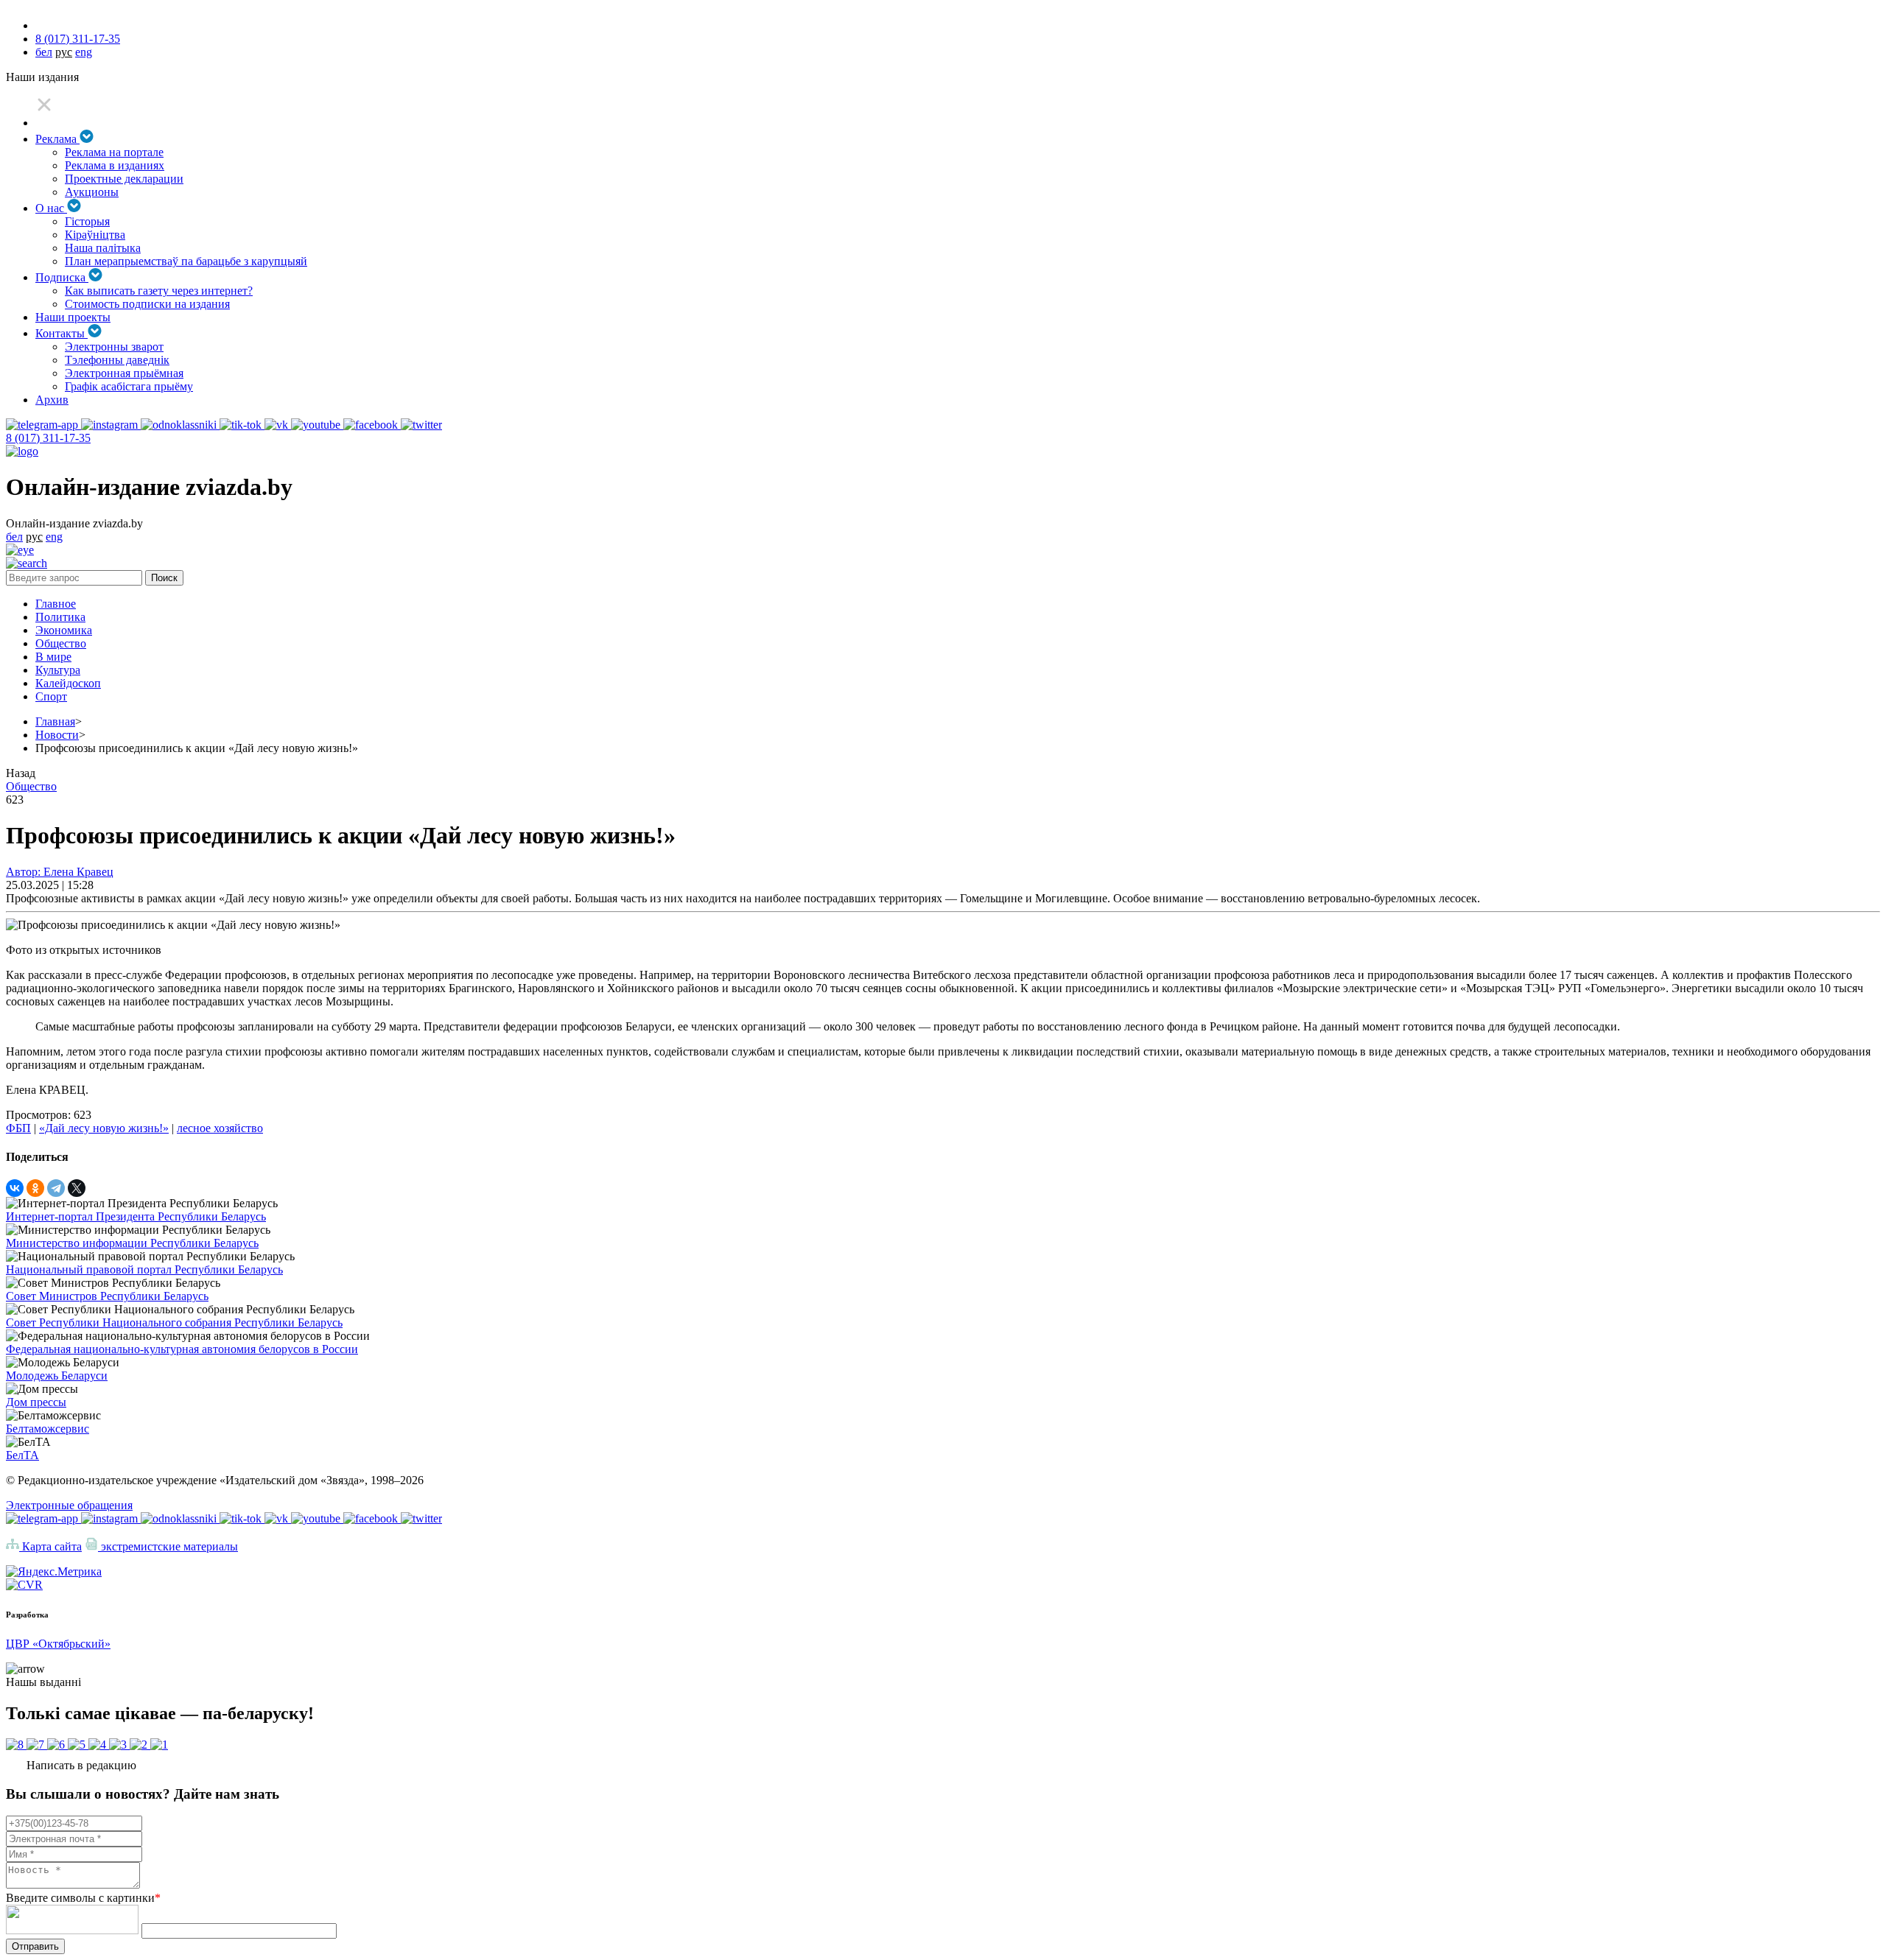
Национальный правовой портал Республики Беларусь (144, 1269)
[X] (77, 1188)
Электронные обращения (69, 1505)
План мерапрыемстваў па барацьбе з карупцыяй (186, 261)
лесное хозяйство (220, 1128)
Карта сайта (50, 1546)
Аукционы (92, 192)
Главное (56, 604)
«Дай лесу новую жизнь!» (104, 1128)
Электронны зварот (114, 347)
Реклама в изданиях (115, 165)
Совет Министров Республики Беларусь (107, 1296)
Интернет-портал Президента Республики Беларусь (136, 1216)
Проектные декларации (124, 179)
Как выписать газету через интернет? (159, 291)
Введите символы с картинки (83, 1898)
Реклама (57, 139)
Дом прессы (36, 1402)
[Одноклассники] (35, 1188)
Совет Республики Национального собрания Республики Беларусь (174, 1323)
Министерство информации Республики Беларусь (132, 1243)
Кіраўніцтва (95, 235)
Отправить (35, 1946)
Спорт (51, 696)
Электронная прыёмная (124, 373)
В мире (53, 657)
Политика (60, 617)
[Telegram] (56, 1188)
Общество (61, 643)
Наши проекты (73, 317)
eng (84, 52)
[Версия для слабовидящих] (20, 550)
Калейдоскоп (68, 683)
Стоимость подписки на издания (147, 304)
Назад (21, 773)
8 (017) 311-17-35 (78, 39)
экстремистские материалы (168, 1546)
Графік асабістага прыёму (129, 386)
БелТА (22, 1455)
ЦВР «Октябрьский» (58, 1644)
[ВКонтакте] (15, 1188)
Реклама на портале (114, 152)
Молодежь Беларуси (57, 1376)
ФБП (18, 1128)
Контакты (62, 333)
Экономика (64, 630)
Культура (58, 670)
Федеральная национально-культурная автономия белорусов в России (182, 1349)
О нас (51, 208)
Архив (52, 400)
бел (44, 52)
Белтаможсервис (48, 1429)
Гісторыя (87, 221)
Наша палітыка (103, 248)
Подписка (62, 277)
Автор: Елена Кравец (60, 872)
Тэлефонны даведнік (117, 360)
